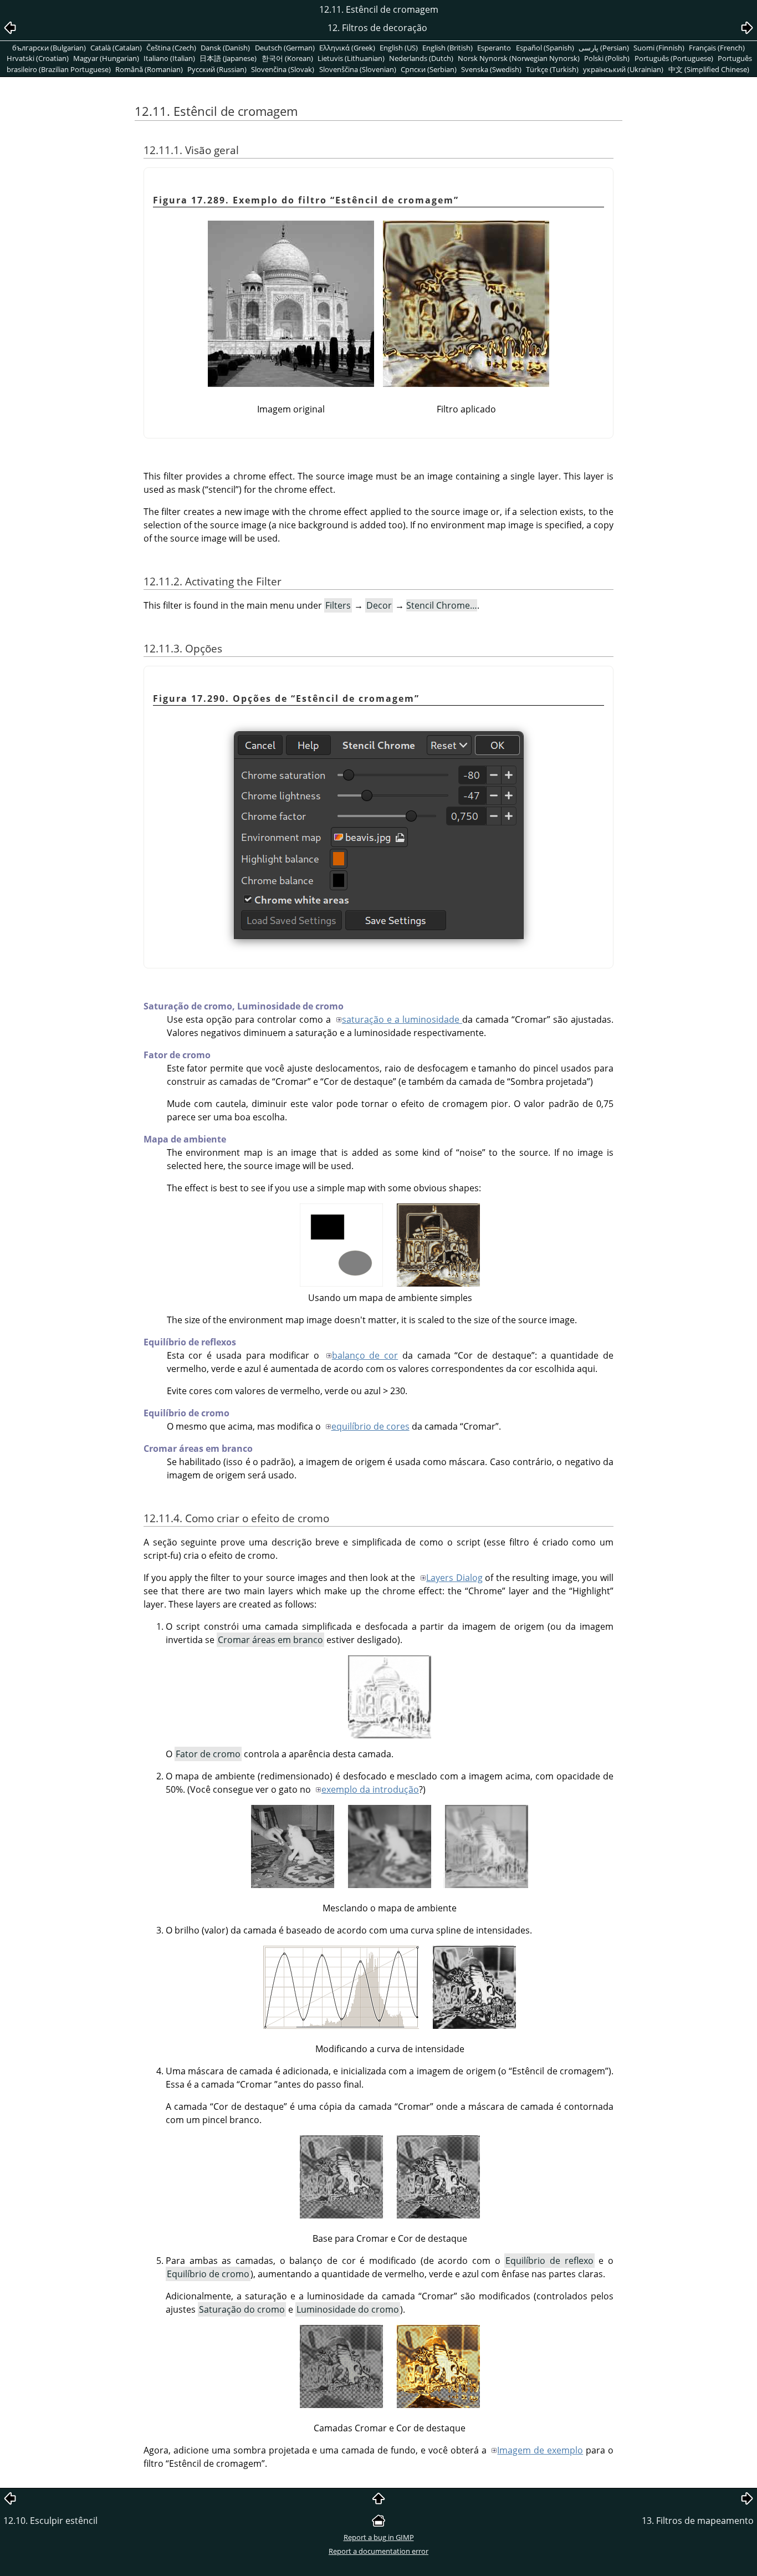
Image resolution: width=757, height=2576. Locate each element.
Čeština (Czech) (171, 48)
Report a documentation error (378, 2551)
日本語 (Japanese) (228, 58)
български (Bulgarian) (49, 48)
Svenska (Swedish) (491, 69)
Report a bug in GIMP (379, 2537)
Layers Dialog (454, 1578)
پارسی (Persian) (604, 48)
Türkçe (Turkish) (552, 69)
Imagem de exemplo (540, 2450)
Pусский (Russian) (217, 69)
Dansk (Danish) (225, 48)
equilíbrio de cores (370, 1426)
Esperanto (494, 48)
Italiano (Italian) (169, 58)
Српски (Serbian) (429, 69)
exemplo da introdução (370, 1789)
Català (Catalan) (116, 48)
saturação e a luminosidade (402, 1019)
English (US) (399, 48)
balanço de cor (365, 1355)
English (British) (447, 48)
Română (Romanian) (149, 69)
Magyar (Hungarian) (106, 58)
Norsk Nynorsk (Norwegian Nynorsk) (519, 58)
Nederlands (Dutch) (421, 58)
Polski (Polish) (607, 58)
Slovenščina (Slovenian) (358, 69)
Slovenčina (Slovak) (283, 69)
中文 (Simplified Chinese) (709, 69)
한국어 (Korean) (287, 58)
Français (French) (717, 48)
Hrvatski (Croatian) (38, 58)
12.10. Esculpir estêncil (50, 2521)
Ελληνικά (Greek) (347, 48)
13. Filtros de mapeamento (698, 2521)
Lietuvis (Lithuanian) (351, 58)
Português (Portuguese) (674, 58)
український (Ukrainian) (623, 69)
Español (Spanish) (545, 48)
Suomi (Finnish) (659, 48)
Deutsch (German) (285, 48)
